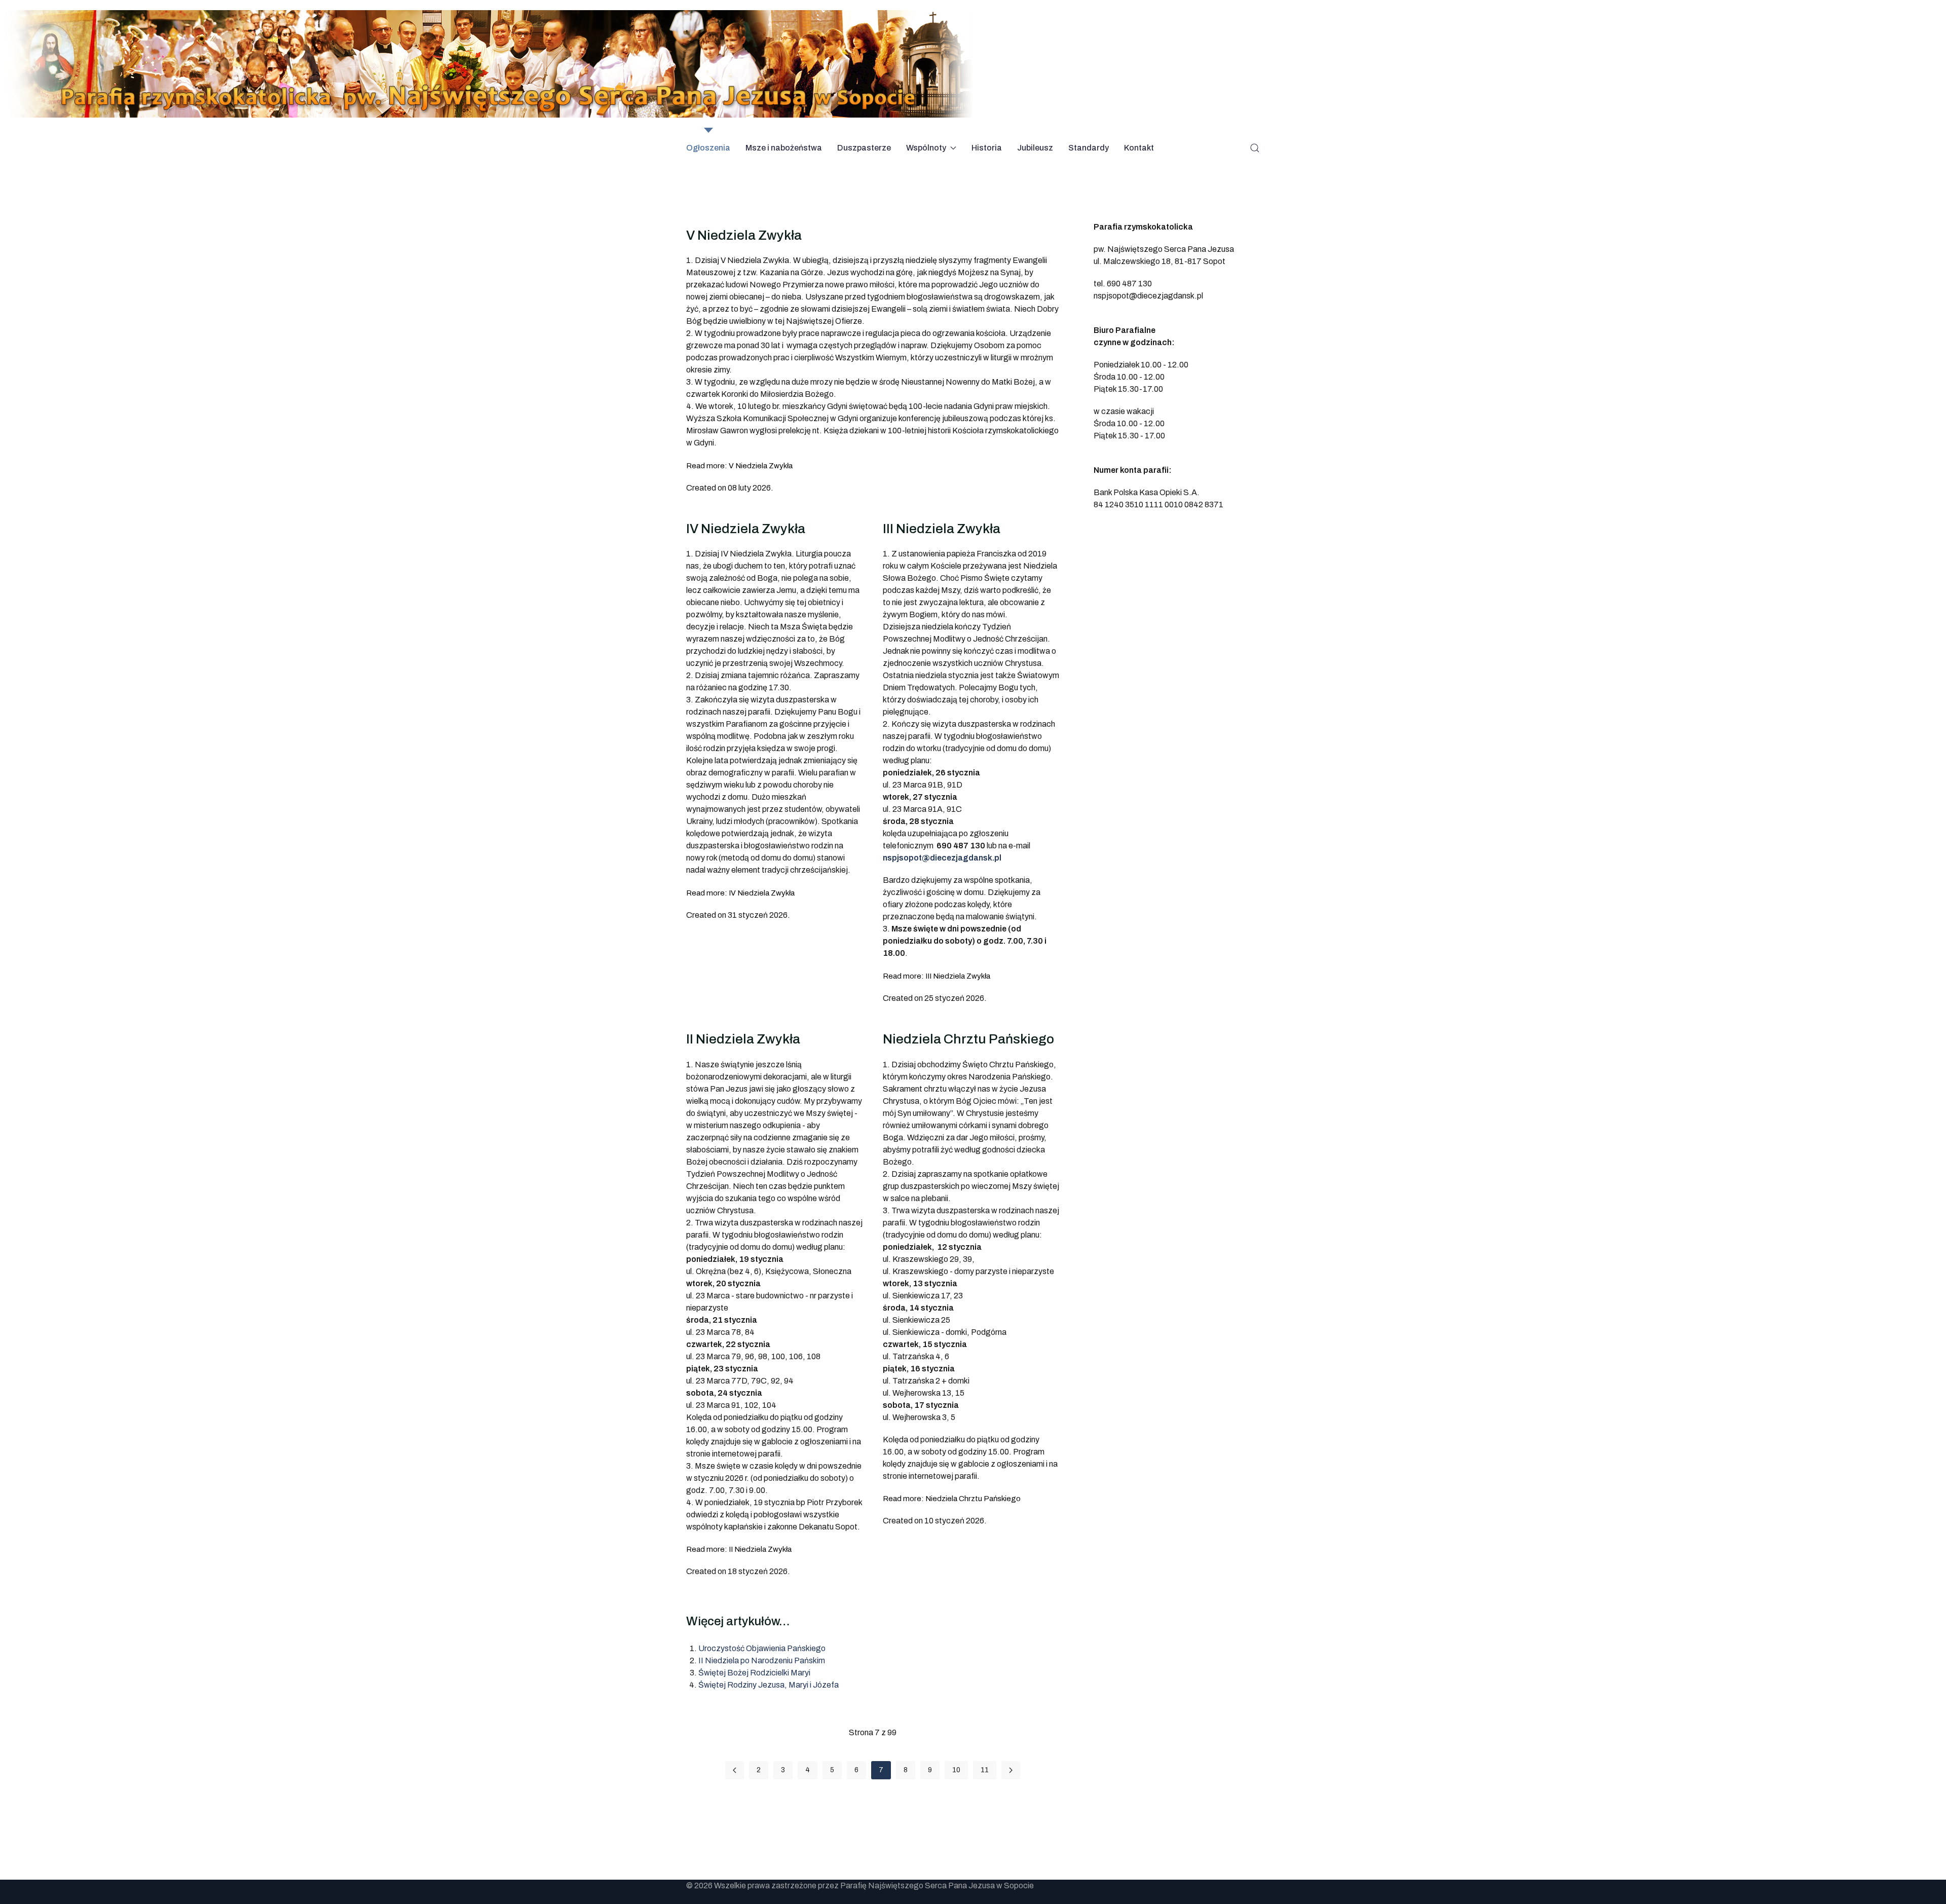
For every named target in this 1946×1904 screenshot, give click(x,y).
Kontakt (1139, 148)
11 (985, 1770)
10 (956, 1770)
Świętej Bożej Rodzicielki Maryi (754, 1673)
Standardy (1089, 148)
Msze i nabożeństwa (784, 148)
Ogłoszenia (708, 148)
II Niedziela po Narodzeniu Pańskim (762, 1660)
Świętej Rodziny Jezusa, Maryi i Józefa (769, 1685)
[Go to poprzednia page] (735, 1770)
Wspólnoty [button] (926, 148)
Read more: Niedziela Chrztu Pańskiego (952, 1499)
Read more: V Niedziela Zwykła (739, 466)
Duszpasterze (864, 148)
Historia (987, 148)
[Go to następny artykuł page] (1011, 1770)
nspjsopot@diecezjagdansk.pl (942, 858)
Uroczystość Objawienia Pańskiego (762, 1648)
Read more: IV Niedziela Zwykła (740, 893)
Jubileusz (1035, 148)
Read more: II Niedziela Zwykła (739, 1549)
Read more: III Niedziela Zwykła (937, 976)
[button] (1255, 148)
